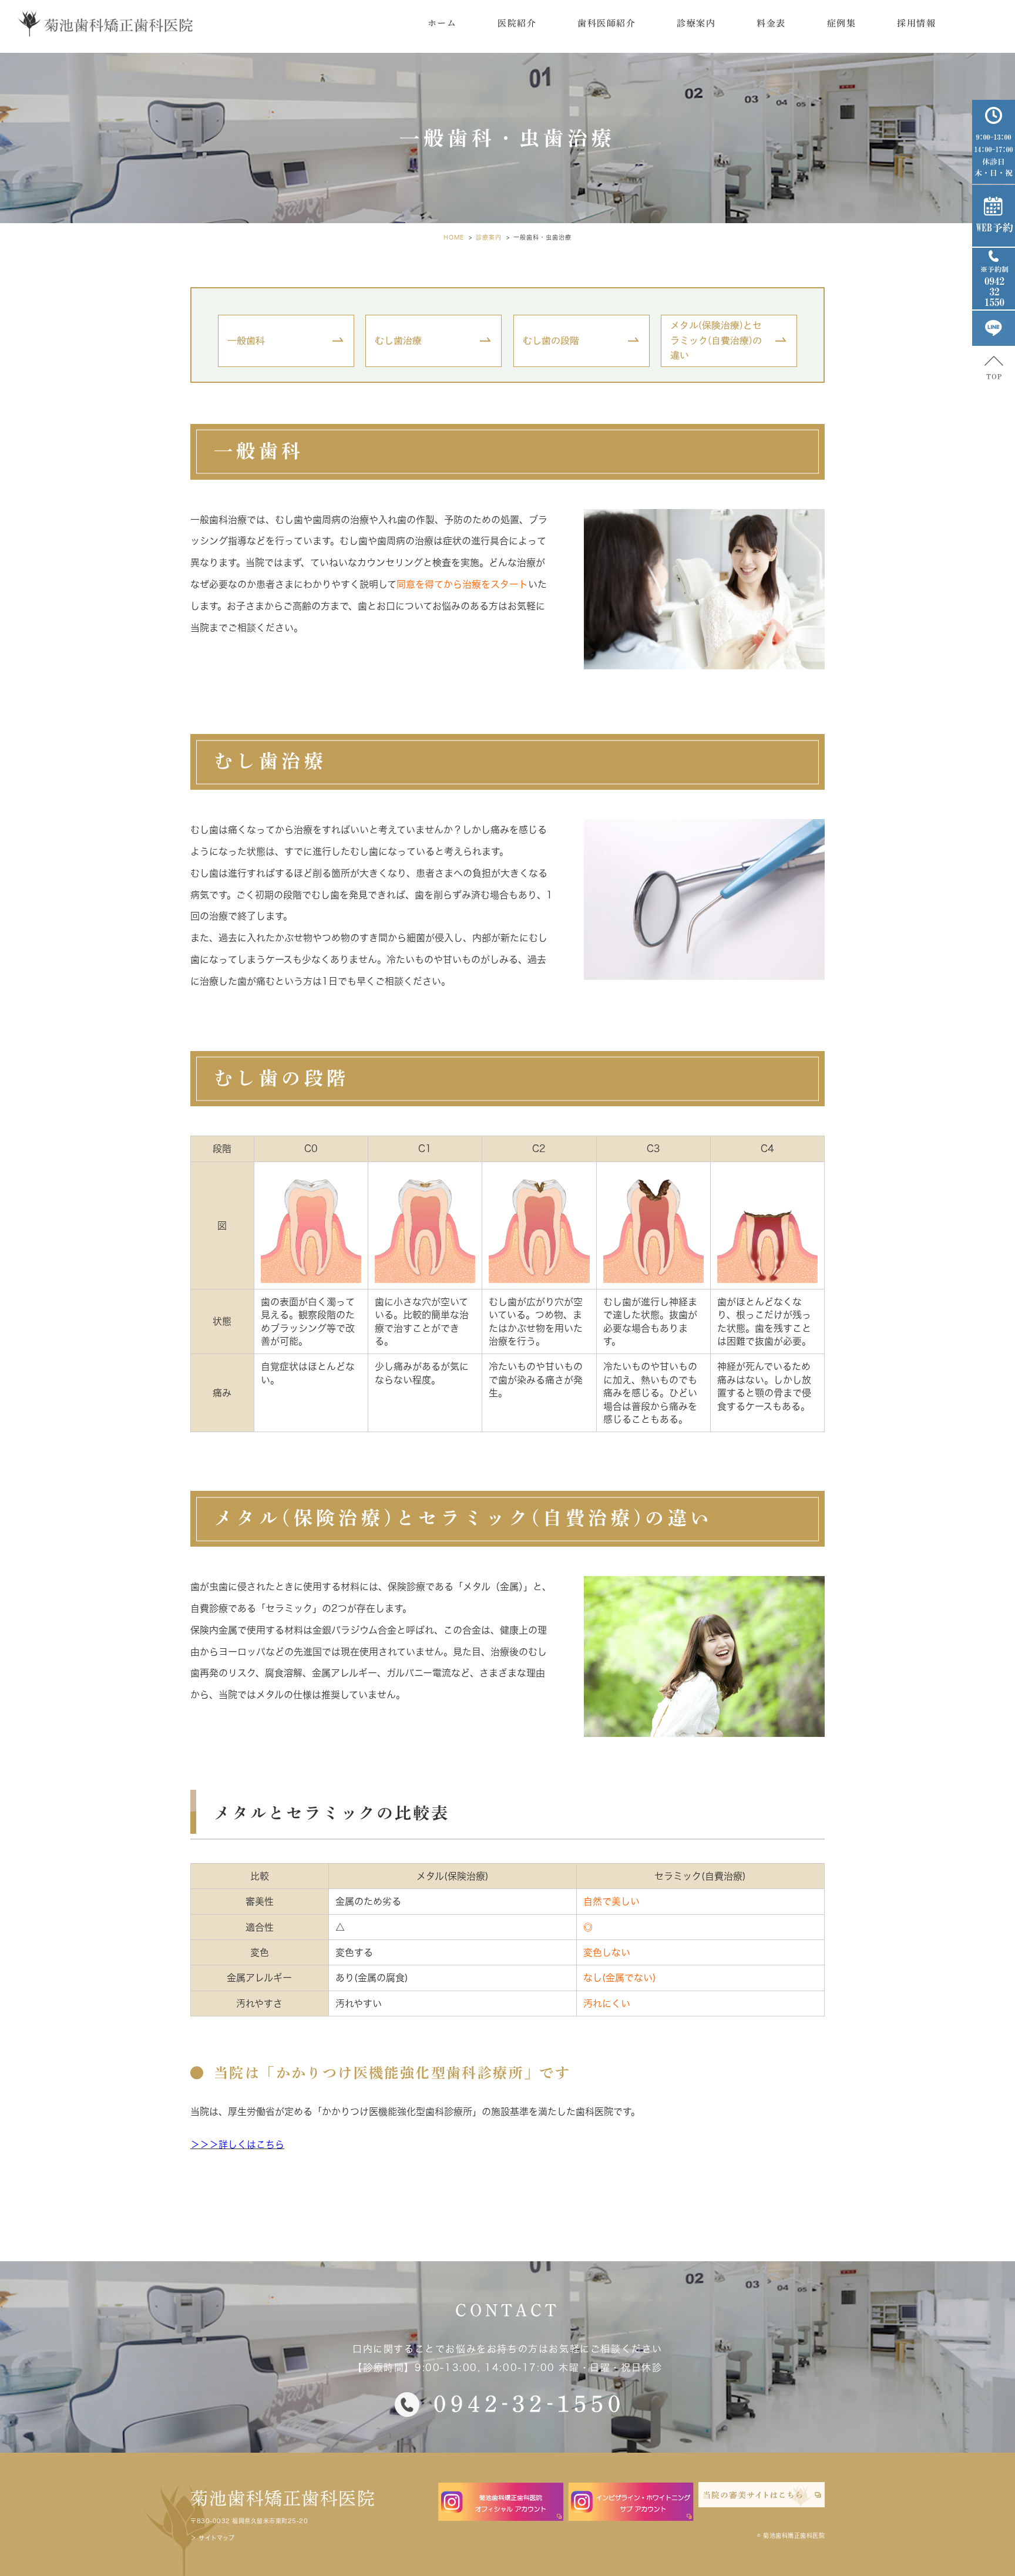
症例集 (842, 23)
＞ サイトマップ (212, 2538)
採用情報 (916, 23)
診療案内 (696, 23)
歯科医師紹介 (606, 23)
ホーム (442, 23)
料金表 (771, 23)
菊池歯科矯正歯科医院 (283, 2498)
